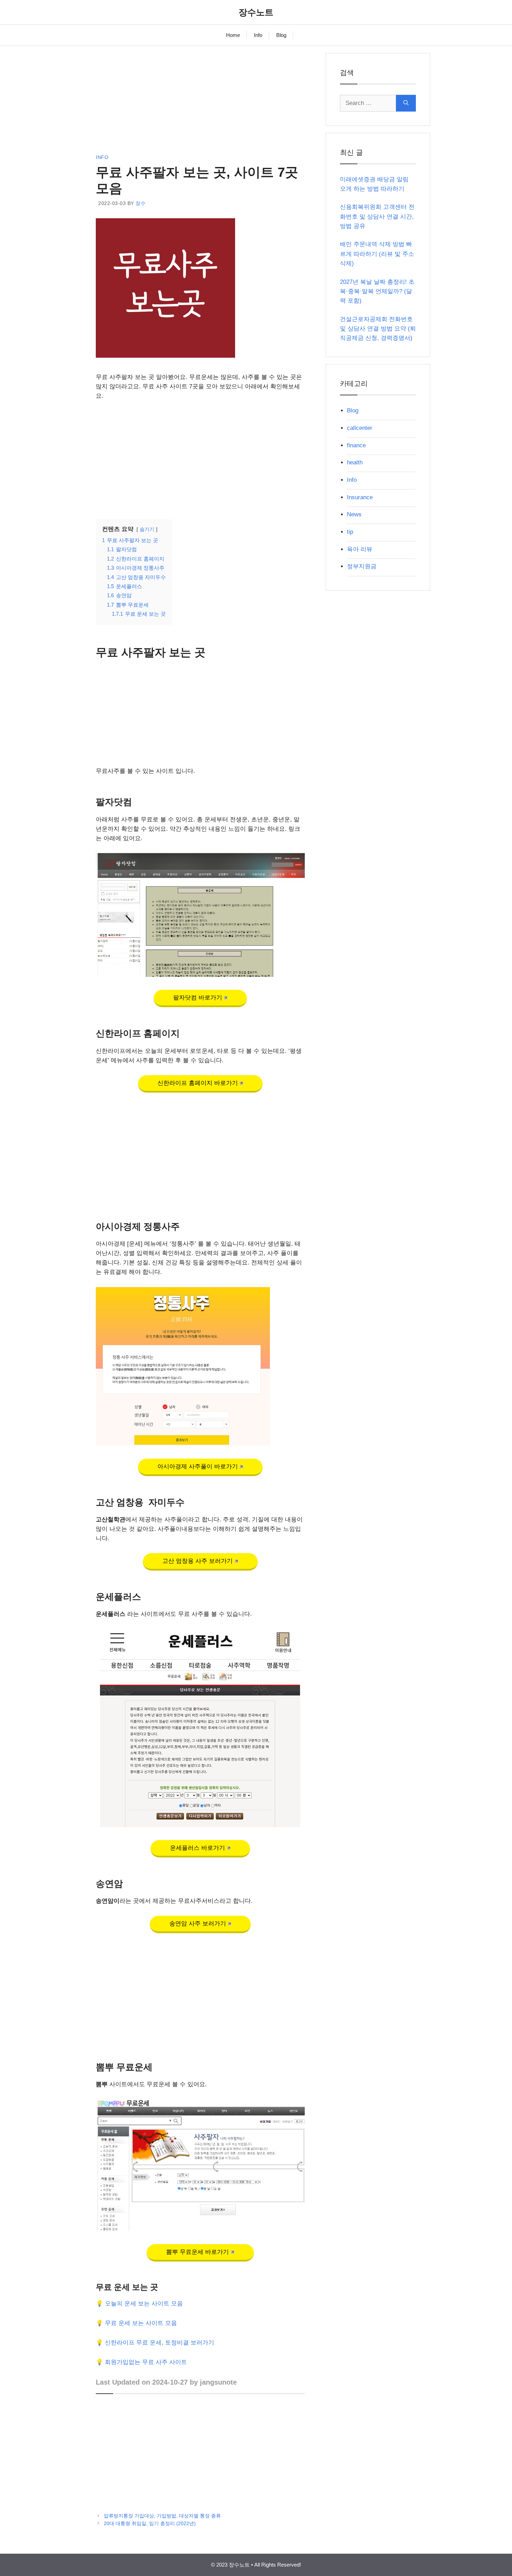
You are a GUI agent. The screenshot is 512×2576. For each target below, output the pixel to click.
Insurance (360, 497)
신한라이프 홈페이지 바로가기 (198, 1083)
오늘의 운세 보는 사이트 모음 (144, 2304)
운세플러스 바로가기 (197, 1848)
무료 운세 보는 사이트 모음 (141, 2323)
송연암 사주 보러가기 (198, 1924)
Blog (281, 35)
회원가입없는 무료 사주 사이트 (146, 2362)
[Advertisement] (200, 102)
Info (258, 35)
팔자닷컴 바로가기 (198, 998)
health (355, 462)
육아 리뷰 (360, 549)
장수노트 (256, 12)
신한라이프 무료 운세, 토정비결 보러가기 (160, 2343)
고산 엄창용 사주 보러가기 (197, 1561)
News (354, 514)
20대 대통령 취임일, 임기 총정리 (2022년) (150, 2523)
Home (233, 35)
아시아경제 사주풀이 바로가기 (198, 1466)
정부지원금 (362, 566)
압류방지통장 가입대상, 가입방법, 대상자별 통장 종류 (162, 2516)
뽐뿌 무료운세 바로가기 (197, 2252)
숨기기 (147, 529)
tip (350, 532)
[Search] (406, 103)
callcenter (360, 428)
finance (356, 445)
